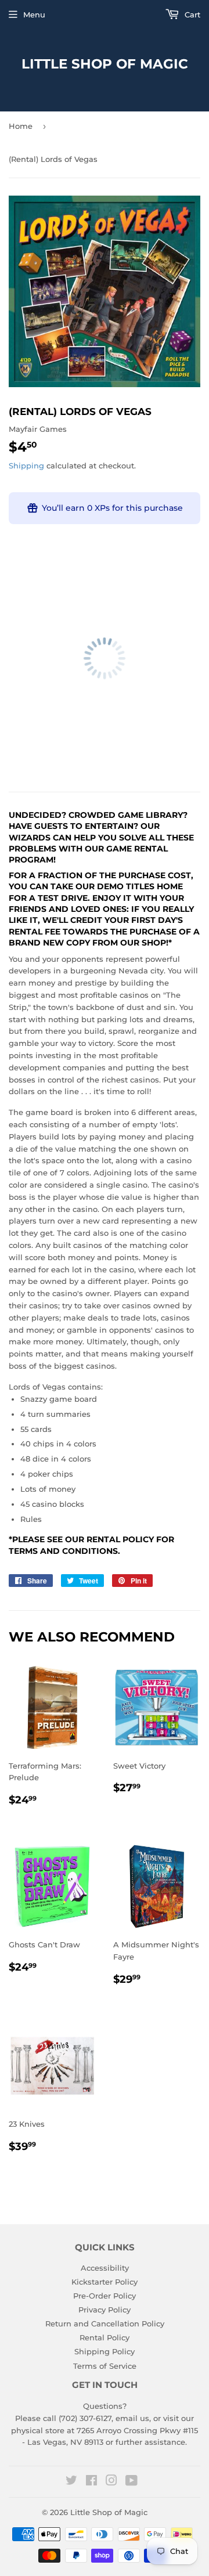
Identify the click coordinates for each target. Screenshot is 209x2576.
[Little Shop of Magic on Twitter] (71, 2482)
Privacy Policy (105, 2310)
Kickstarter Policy (105, 2282)
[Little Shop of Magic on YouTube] (131, 2482)
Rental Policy (105, 2337)
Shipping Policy (105, 2351)
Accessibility (105, 2268)
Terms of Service (105, 2366)
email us (132, 2418)
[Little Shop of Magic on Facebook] (91, 2482)
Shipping (26, 466)
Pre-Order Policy (105, 2296)
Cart (191, 15)
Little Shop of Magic (105, 64)
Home (21, 126)
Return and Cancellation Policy (105, 2324)
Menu (34, 15)
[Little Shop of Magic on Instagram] (111, 2482)
